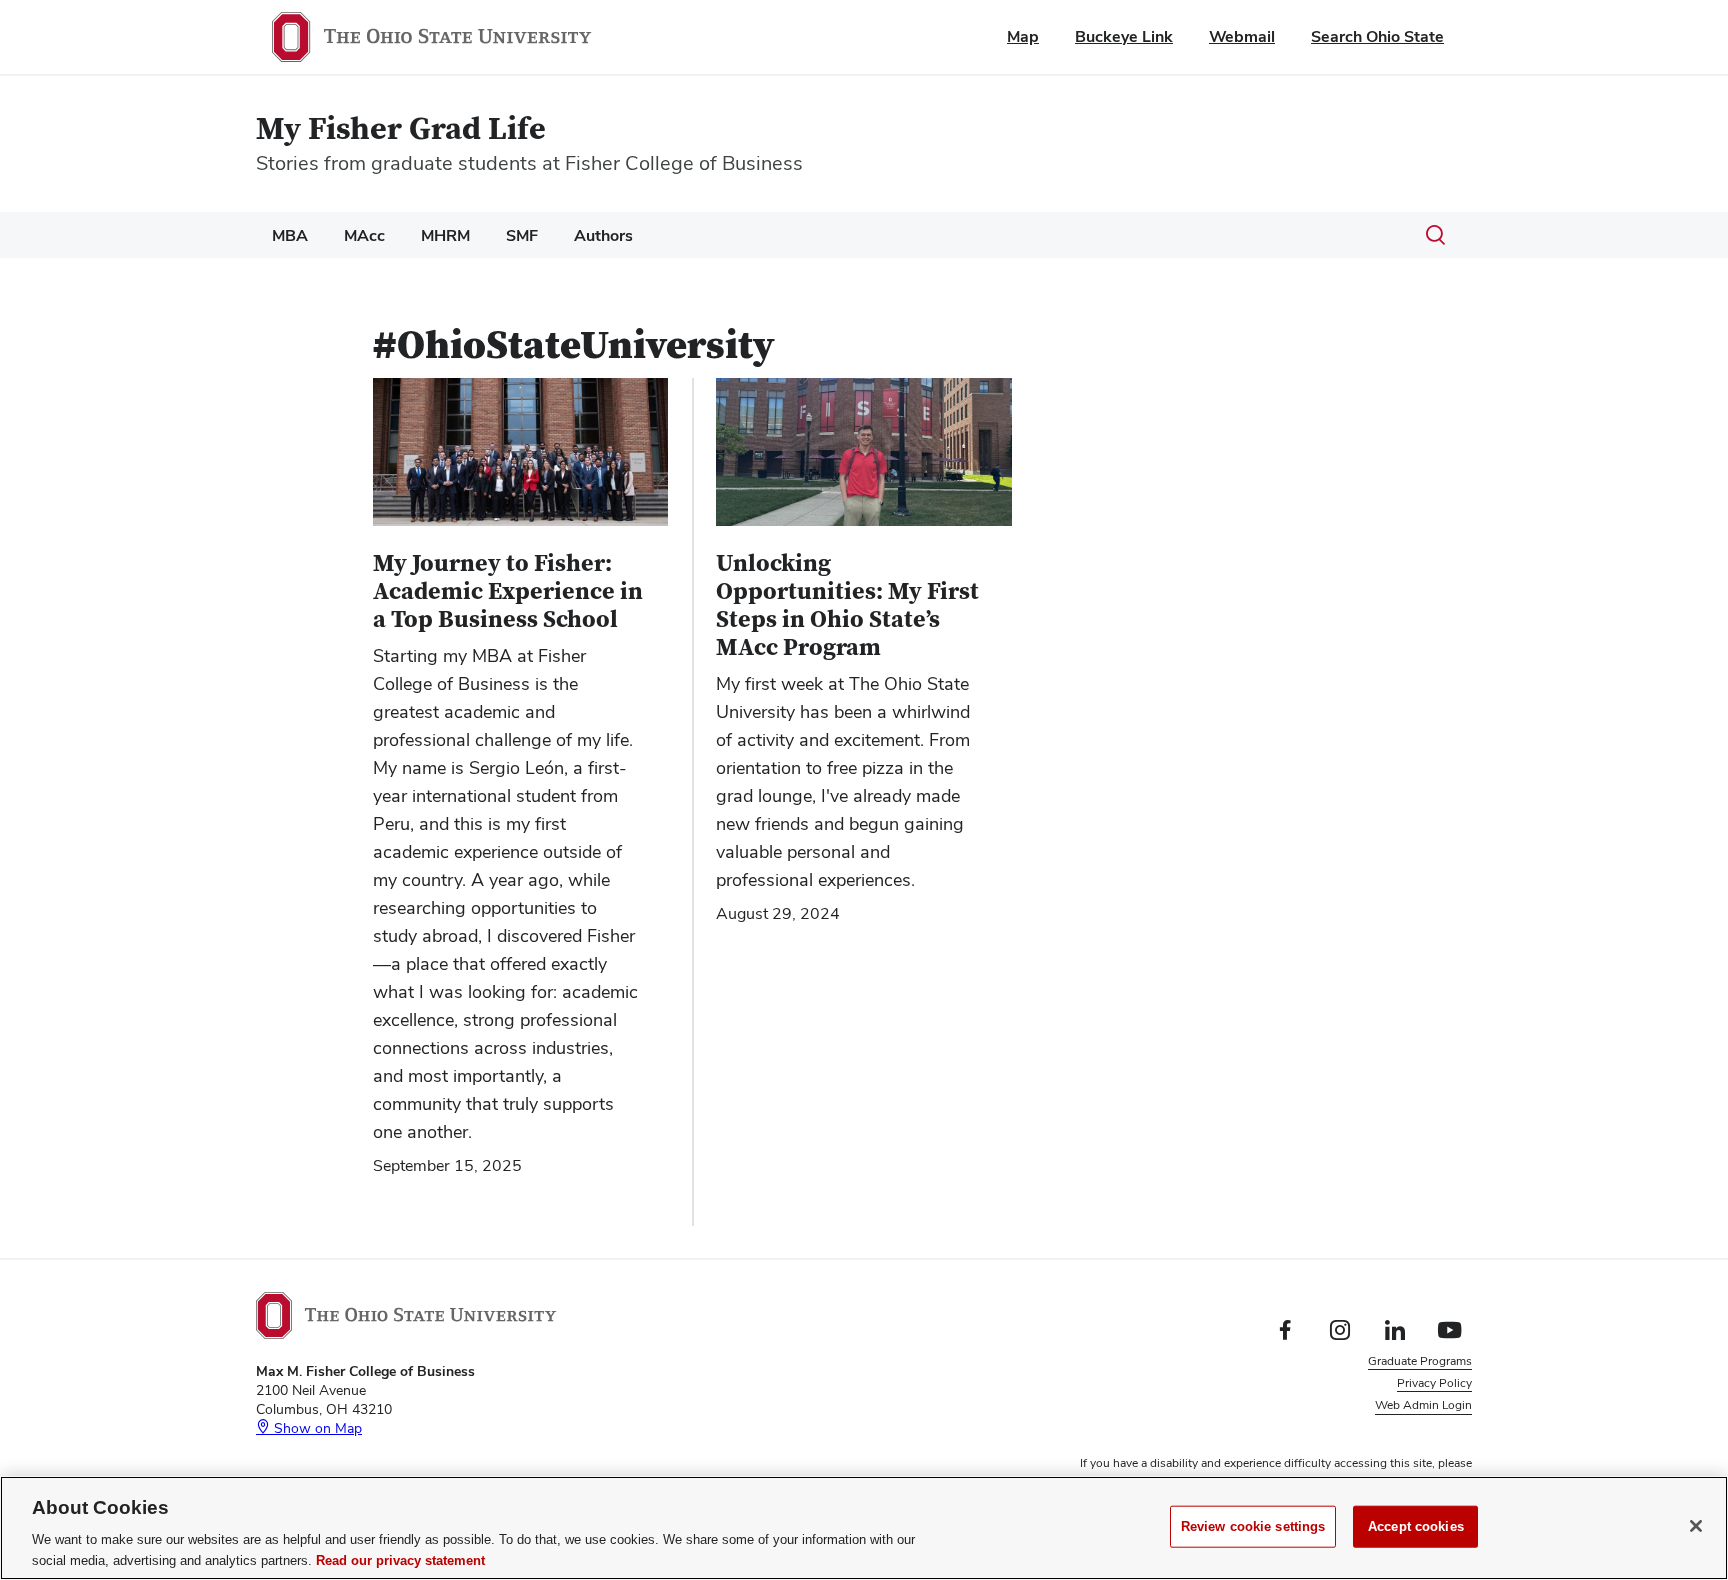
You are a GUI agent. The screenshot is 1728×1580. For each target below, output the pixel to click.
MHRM (445, 235)
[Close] (1696, 1526)
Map (1023, 36)
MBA (290, 235)
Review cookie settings (1253, 1526)
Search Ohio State (1377, 36)
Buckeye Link (1124, 36)
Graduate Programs (1420, 1361)
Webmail (1242, 36)
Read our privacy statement (400, 1559)
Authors (603, 235)
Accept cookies (1416, 1526)
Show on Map (316, 1428)
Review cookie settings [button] (1410, 1428)
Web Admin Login (1423, 1405)
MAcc (364, 235)
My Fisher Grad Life (401, 129)
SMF (522, 235)
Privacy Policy (1434, 1383)
